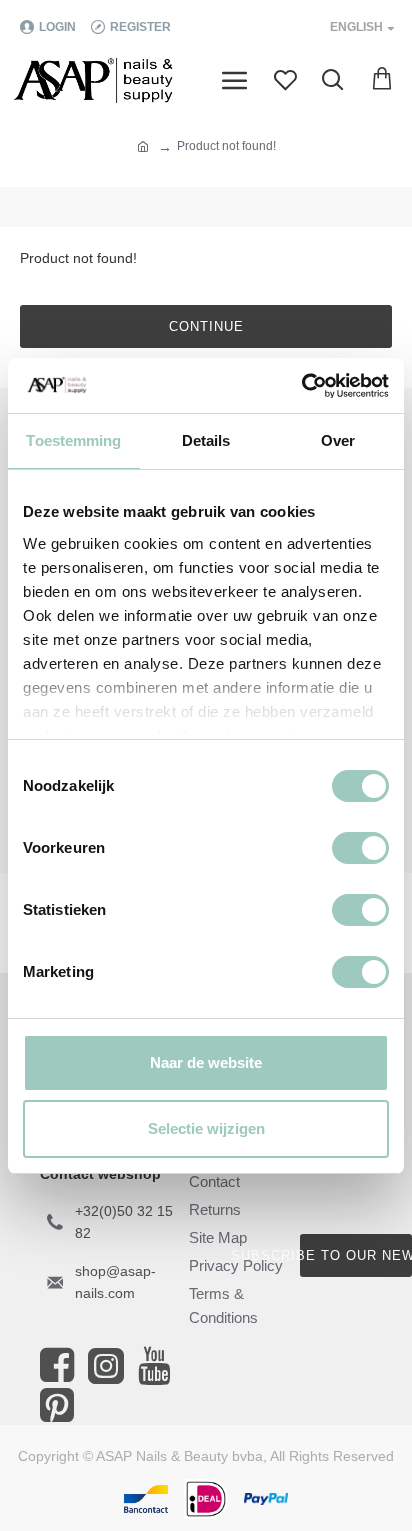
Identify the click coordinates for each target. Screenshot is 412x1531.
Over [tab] (338, 440)
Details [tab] (206, 440)
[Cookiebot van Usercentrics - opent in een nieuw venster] (301, 386)
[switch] (360, 848)
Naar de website (206, 1062)
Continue (206, 326)
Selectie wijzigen (206, 1128)
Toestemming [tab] (73, 440)
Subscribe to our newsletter (356, 1255)
